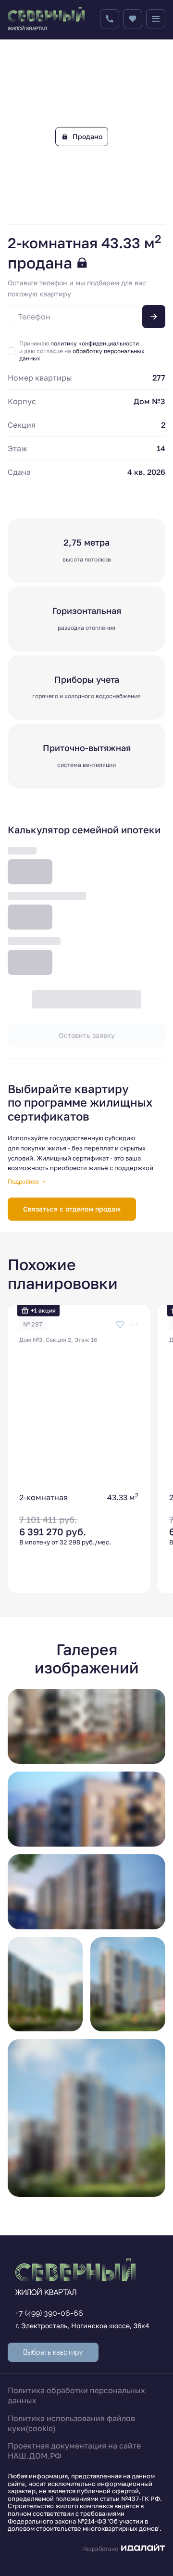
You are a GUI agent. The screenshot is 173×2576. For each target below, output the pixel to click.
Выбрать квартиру (53, 2352)
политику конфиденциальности (95, 343)
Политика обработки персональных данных (76, 2395)
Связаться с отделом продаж (72, 1209)
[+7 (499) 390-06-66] (110, 19)
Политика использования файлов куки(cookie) (71, 2423)
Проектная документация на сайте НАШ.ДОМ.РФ (74, 2451)
